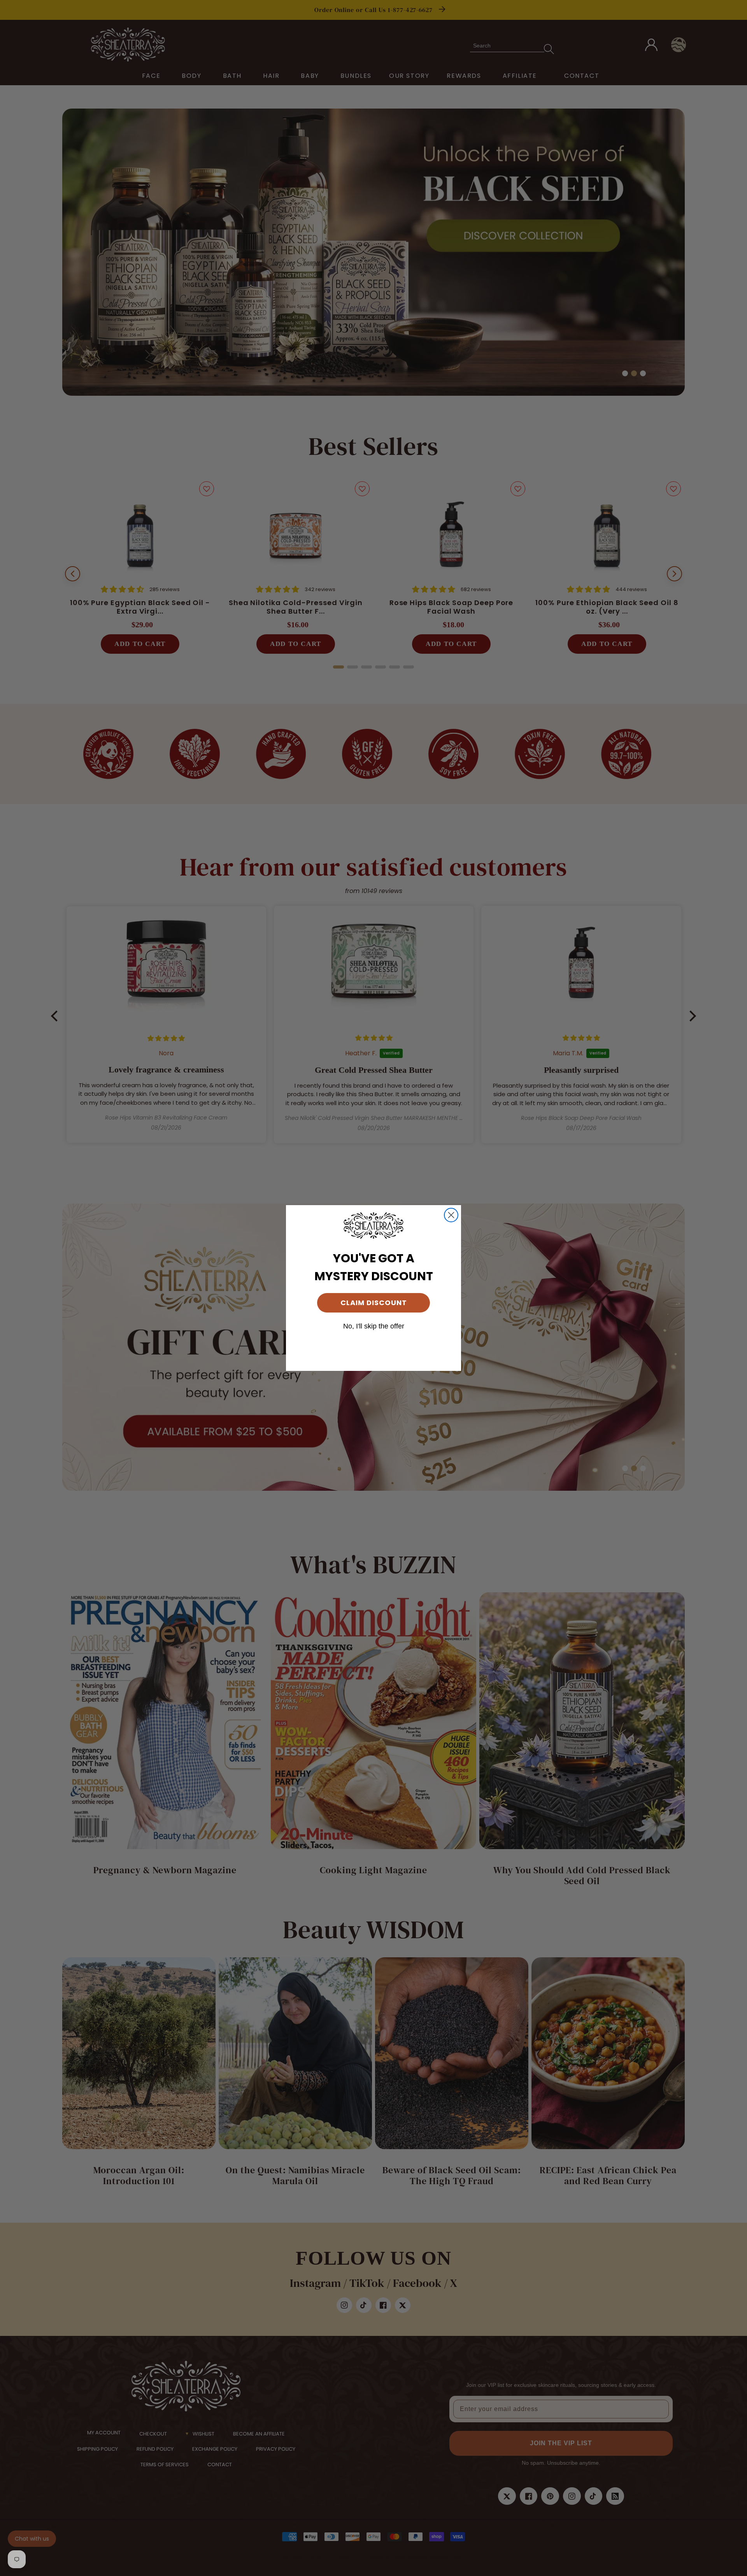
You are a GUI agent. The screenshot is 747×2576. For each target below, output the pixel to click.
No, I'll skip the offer (374, 1326)
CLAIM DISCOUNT (374, 1303)
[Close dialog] (451, 1215)
